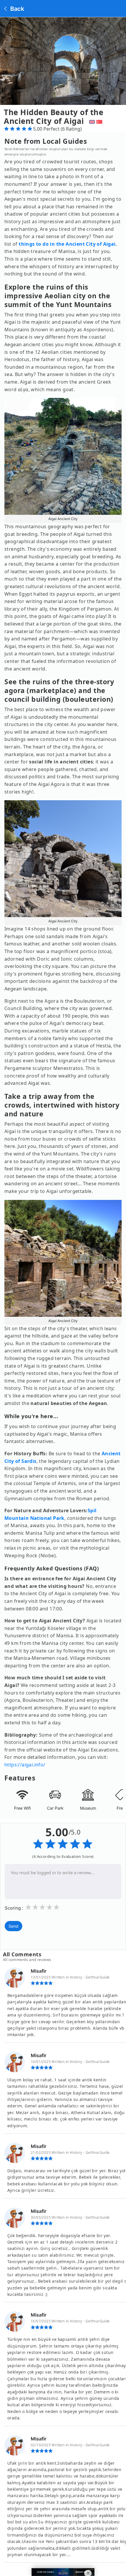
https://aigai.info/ (25, 1765)
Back (16, 9)
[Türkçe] (100, 121)
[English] (91, 121)
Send (13, 1926)
